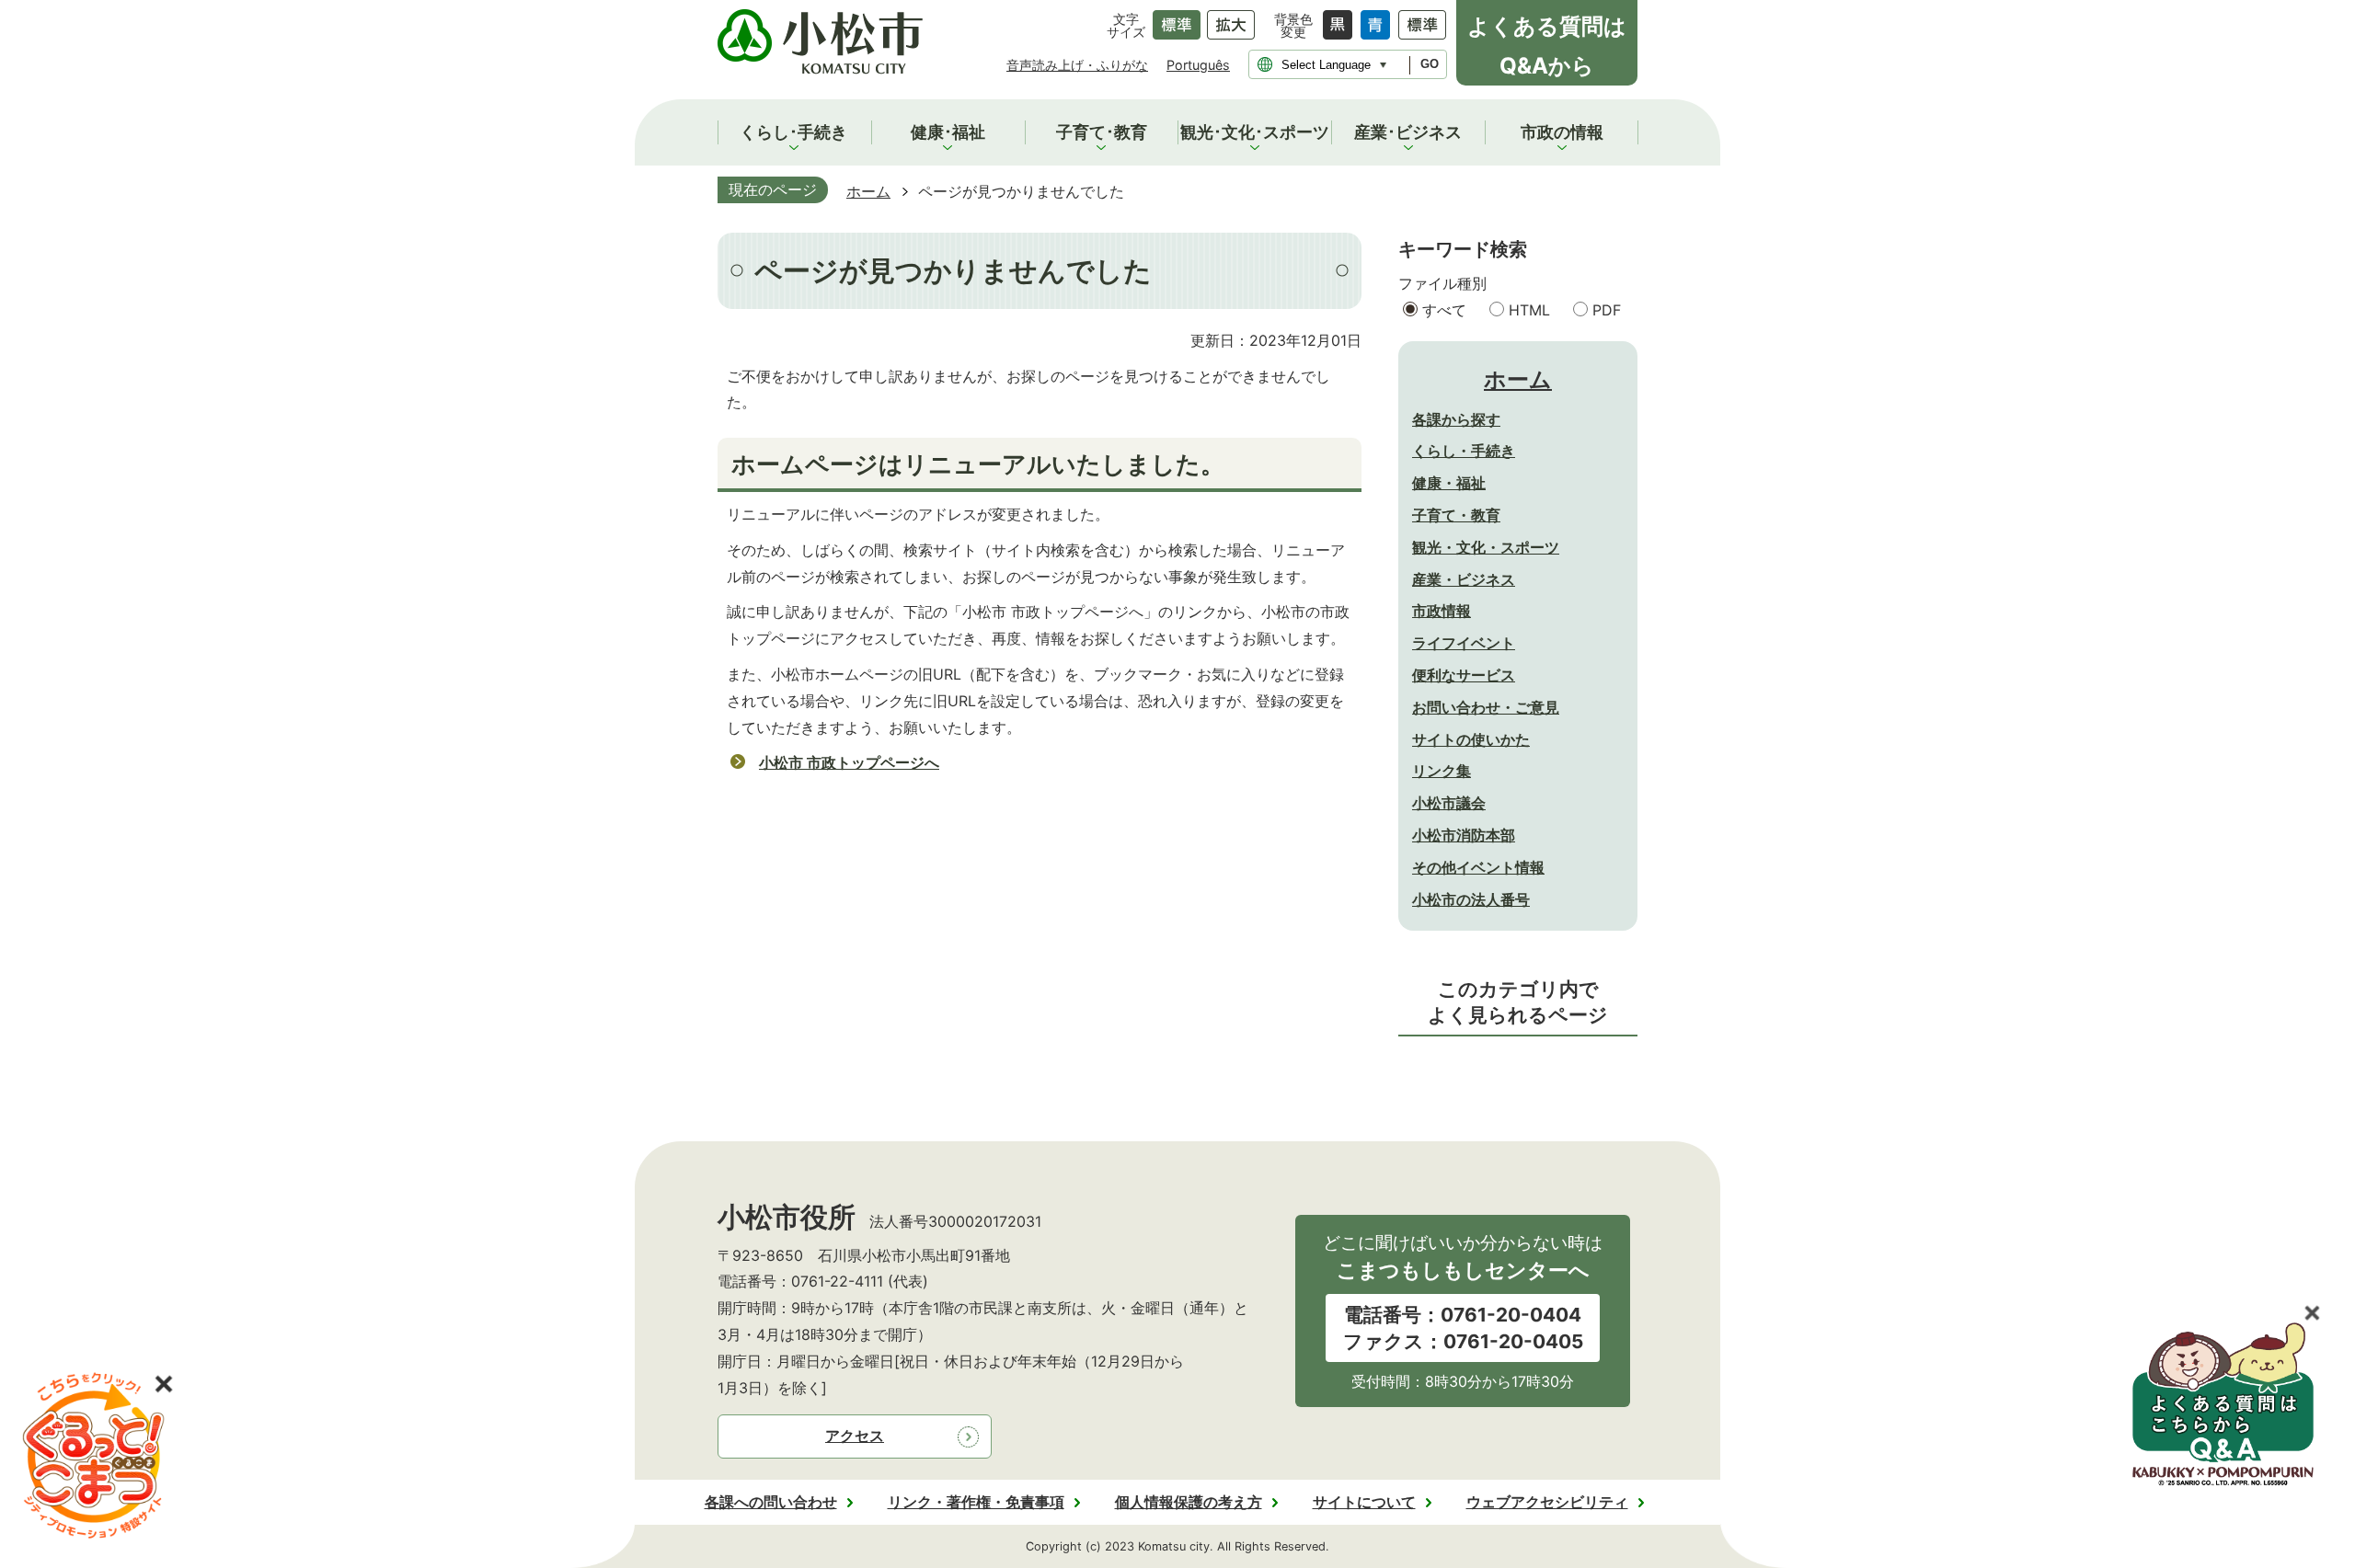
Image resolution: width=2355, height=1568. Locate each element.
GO (1430, 64)
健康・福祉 (1449, 483)
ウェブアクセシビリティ (1547, 1502)
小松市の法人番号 (1471, 899)
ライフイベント (1464, 643)
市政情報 (1442, 611)
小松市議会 (1449, 803)
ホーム (868, 191)
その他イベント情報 (1478, 867)
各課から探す (1456, 419)
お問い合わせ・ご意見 (1486, 707)
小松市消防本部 (1464, 835)
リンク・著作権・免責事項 (976, 1502)
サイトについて (1364, 1502)
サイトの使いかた (1471, 739)
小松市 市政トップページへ (849, 762)
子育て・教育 (1456, 515)
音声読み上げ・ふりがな (1077, 65)
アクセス (855, 1436)
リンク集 (1442, 771)
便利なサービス (1464, 675)
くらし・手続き (1464, 451)
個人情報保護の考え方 (1189, 1502)
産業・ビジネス (1464, 579)
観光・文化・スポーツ (1486, 547)
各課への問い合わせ (771, 1502)
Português (1198, 65)
